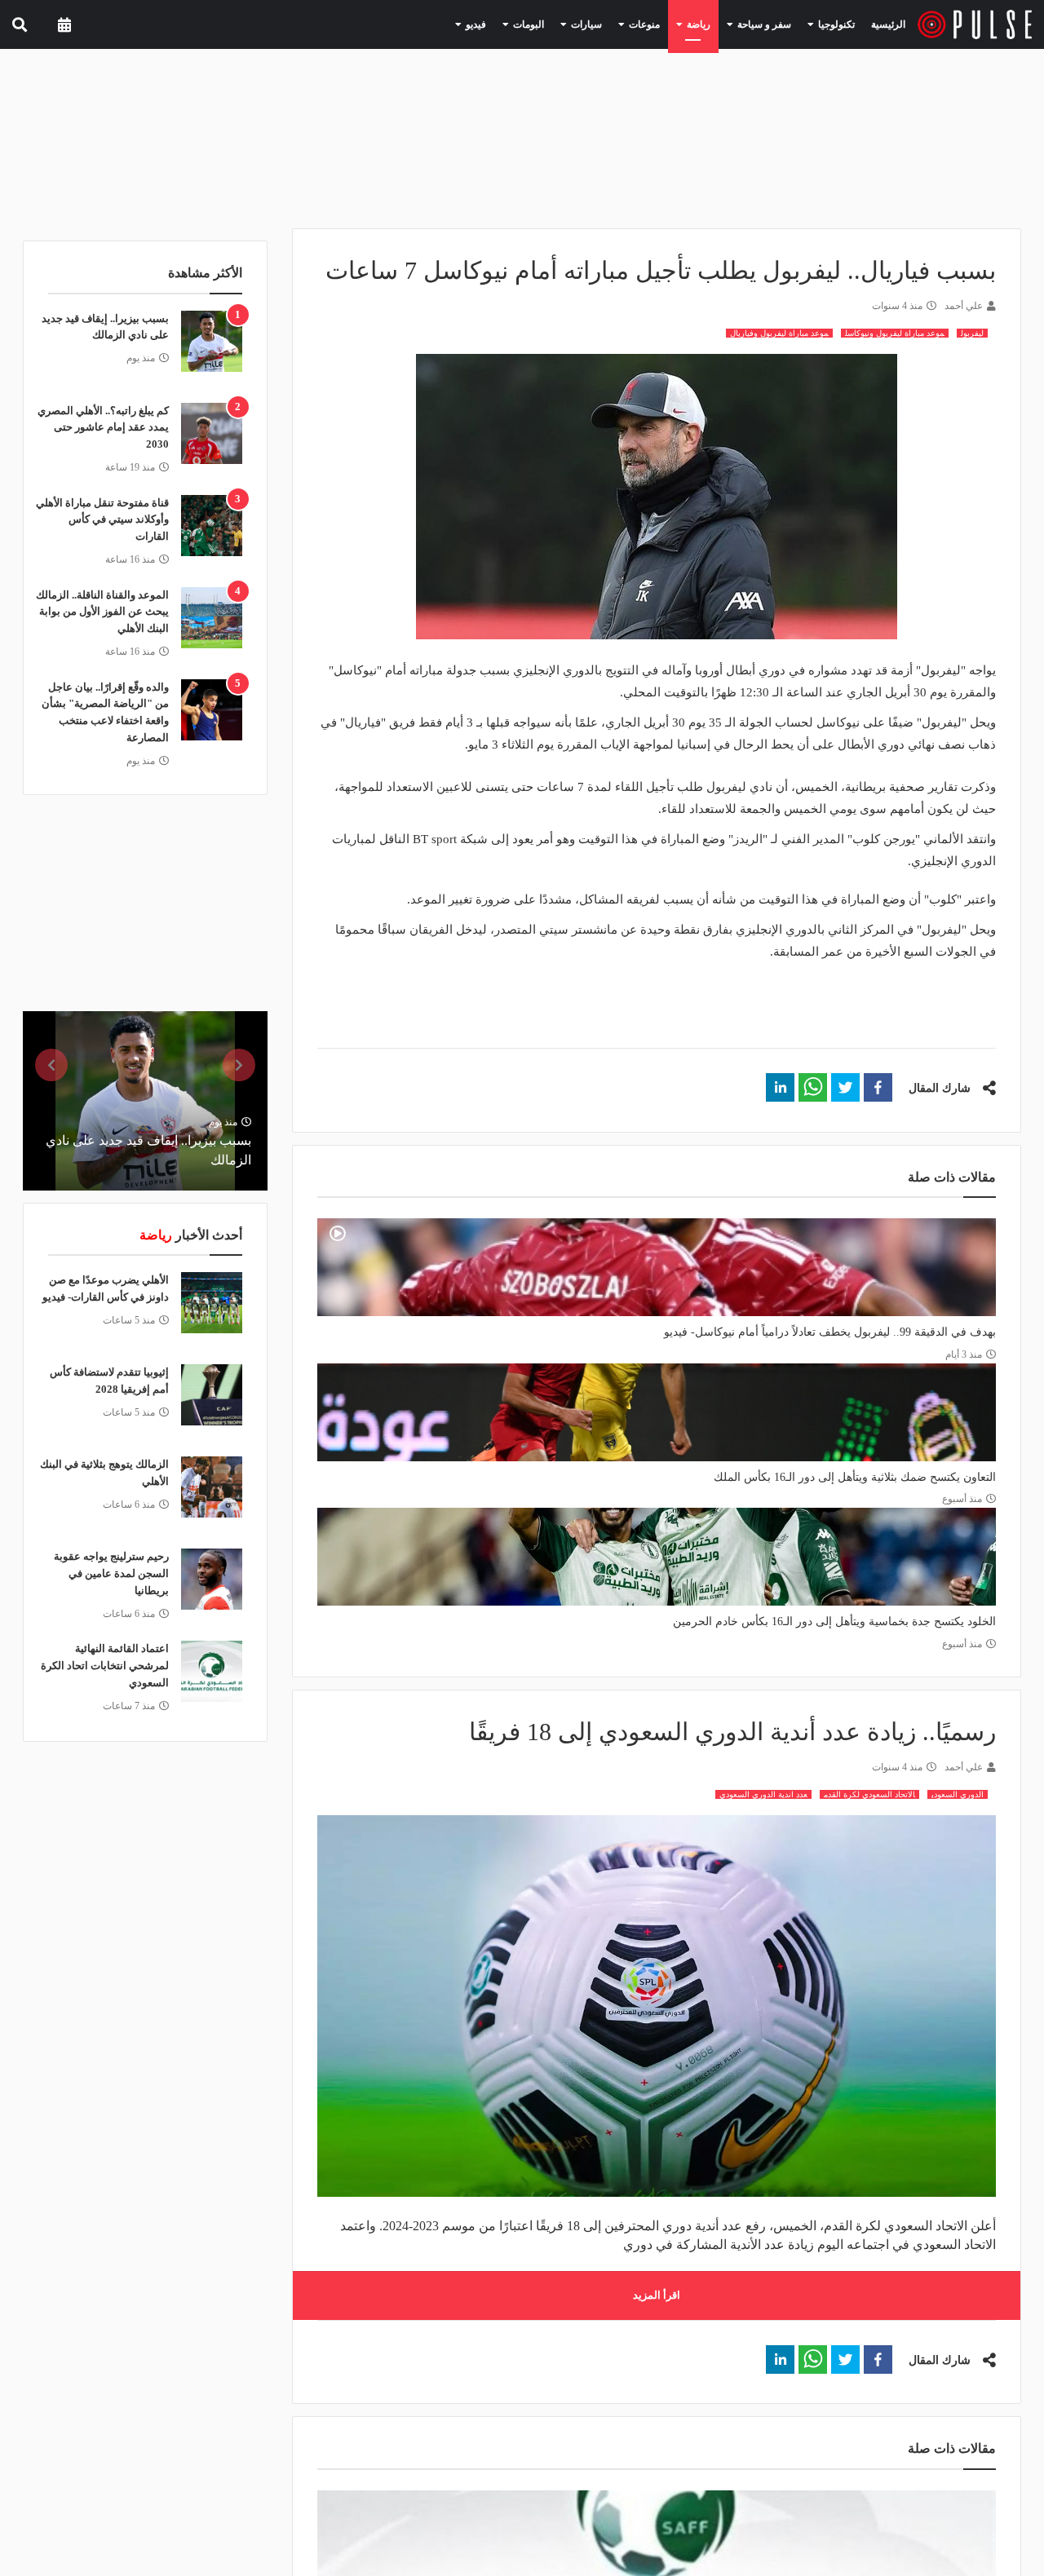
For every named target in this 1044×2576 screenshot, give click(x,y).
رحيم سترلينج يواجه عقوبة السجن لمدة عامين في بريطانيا (111, 1573)
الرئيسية (891, 24)
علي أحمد (964, 306)
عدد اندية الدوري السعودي (763, 1794)
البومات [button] (568, 24)
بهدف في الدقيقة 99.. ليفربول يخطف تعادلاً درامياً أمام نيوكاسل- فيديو (830, 1332)
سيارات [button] (618, 24)
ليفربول (972, 333)
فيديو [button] (521, 24)
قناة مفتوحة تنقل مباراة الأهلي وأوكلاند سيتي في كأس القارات (102, 520)
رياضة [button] (717, 24)
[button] (878, 1087)
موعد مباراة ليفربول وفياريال (779, 333)
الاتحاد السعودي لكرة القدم (869, 1794)
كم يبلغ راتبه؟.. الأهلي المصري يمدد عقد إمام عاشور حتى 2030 (103, 428)
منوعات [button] (669, 24)
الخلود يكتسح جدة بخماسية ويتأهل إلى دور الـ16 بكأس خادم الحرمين (834, 1622)
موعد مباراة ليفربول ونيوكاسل (895, 333)
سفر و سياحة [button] (774, 24)
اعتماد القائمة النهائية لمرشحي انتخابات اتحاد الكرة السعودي (105, 1666)
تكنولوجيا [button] (837, 24)
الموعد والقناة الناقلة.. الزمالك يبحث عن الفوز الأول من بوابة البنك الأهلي (102, 612)
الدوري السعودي (958, 1794)
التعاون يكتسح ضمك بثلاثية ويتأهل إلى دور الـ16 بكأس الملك (855, 1477)
